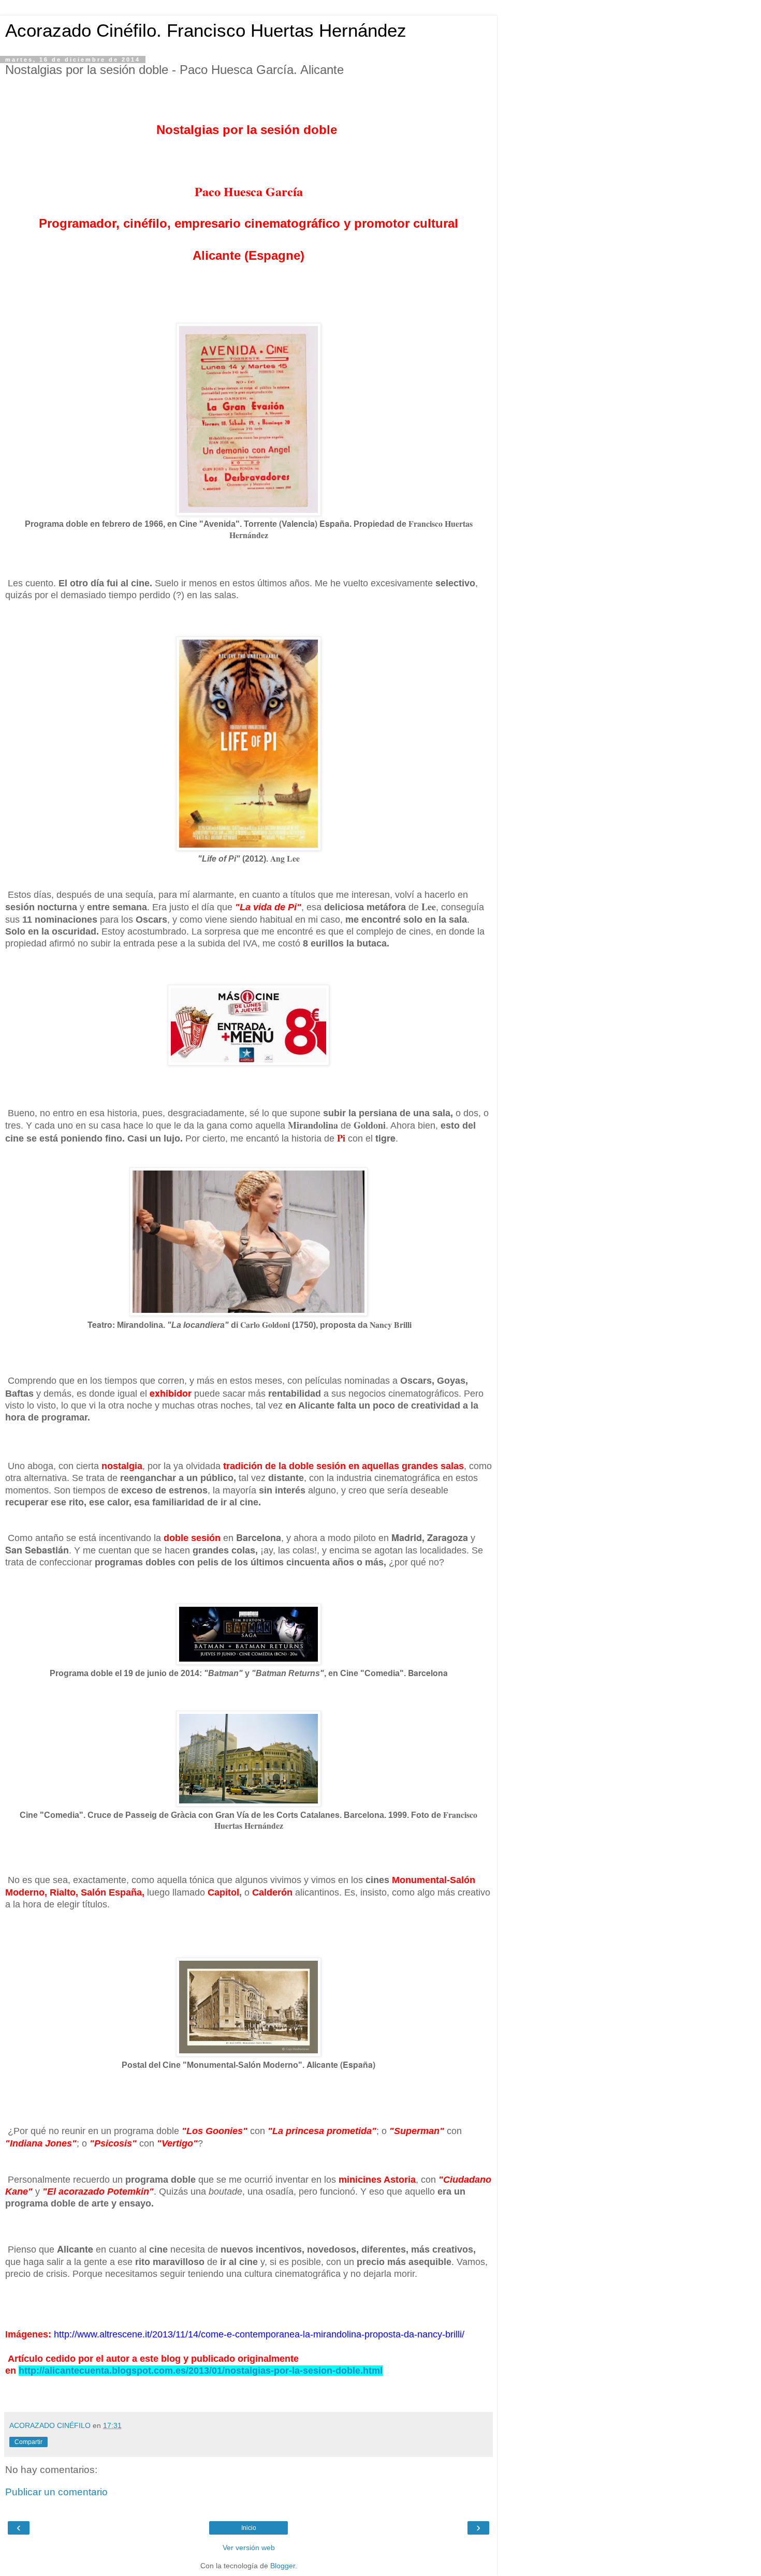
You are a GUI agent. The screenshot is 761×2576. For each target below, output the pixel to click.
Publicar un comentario (56, 2492)
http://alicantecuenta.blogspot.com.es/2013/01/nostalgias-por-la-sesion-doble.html (201, 2371)
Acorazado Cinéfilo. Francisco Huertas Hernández (206, 31)
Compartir (28, 2442)
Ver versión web (249, 2548)
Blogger (283, 2566)
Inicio (249, 2528)
